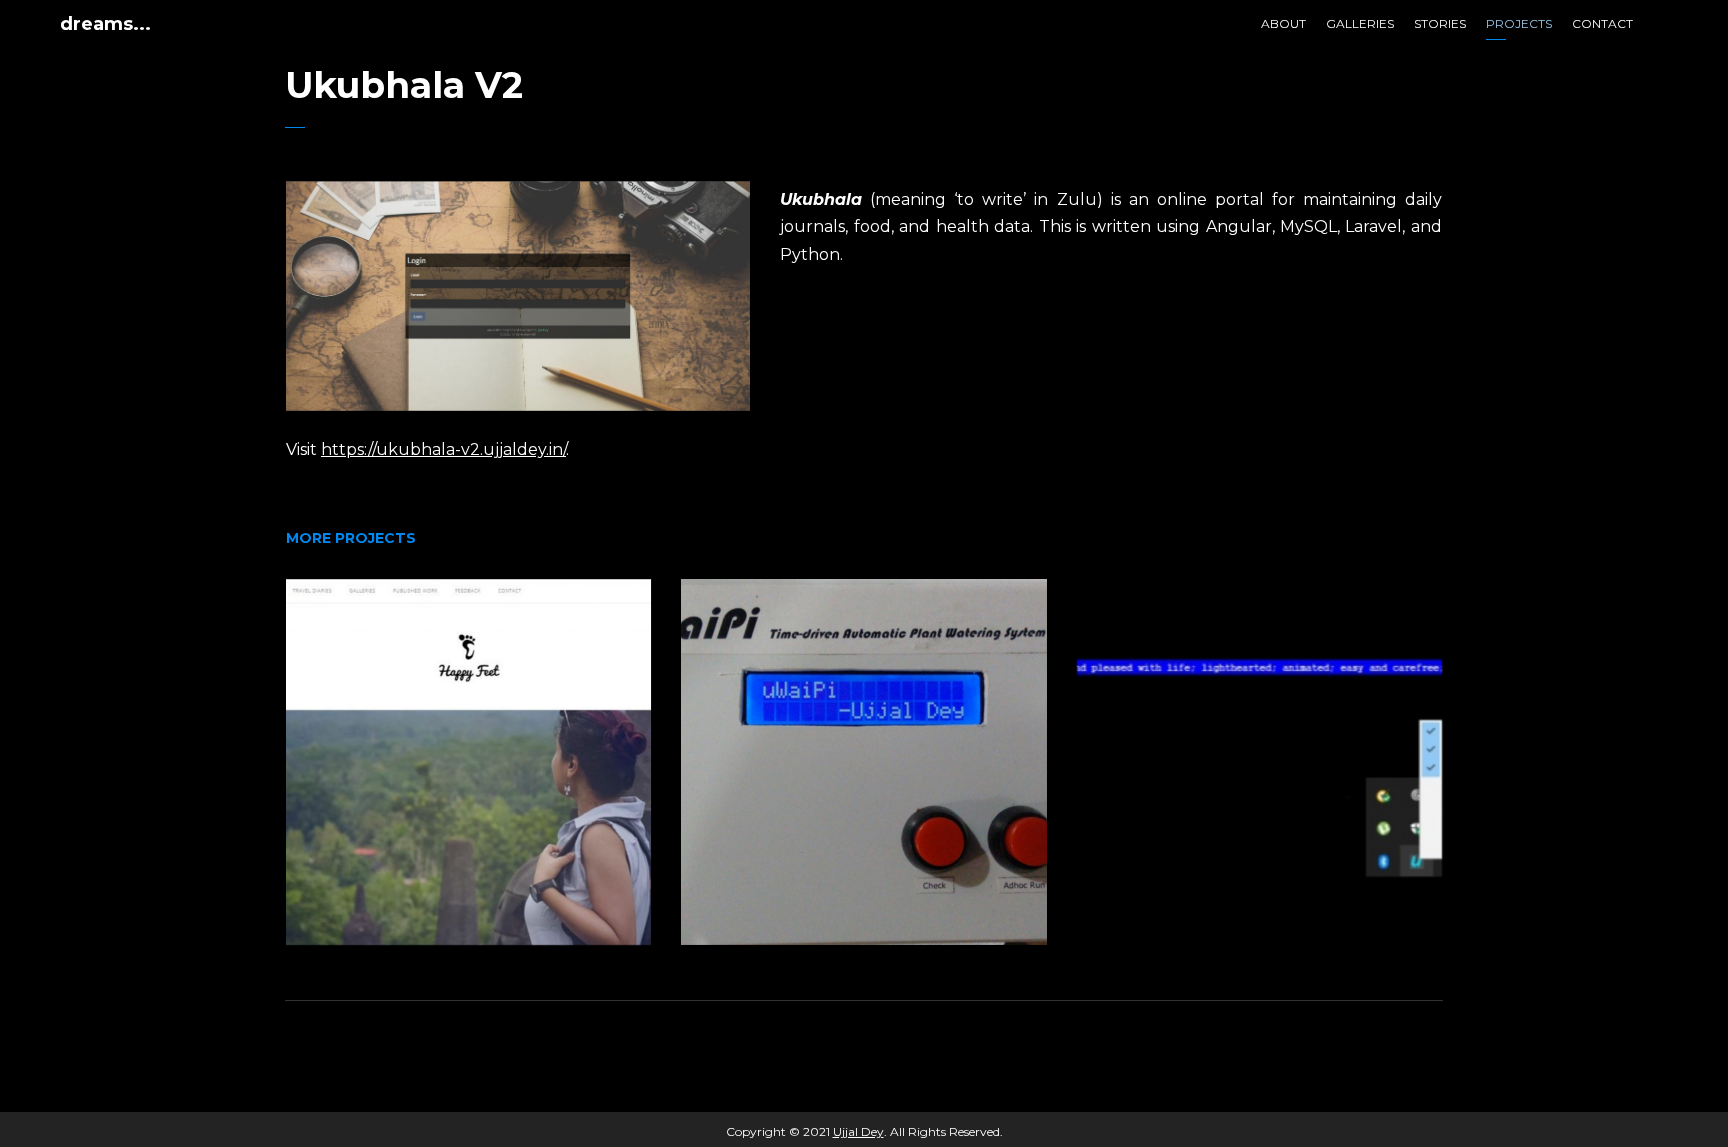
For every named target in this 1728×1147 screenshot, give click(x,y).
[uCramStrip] (1259, 761)
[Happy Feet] (468, 761)
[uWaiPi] (863, 761)
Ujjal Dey (858, 1131)
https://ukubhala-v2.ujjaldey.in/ (443, 449)
